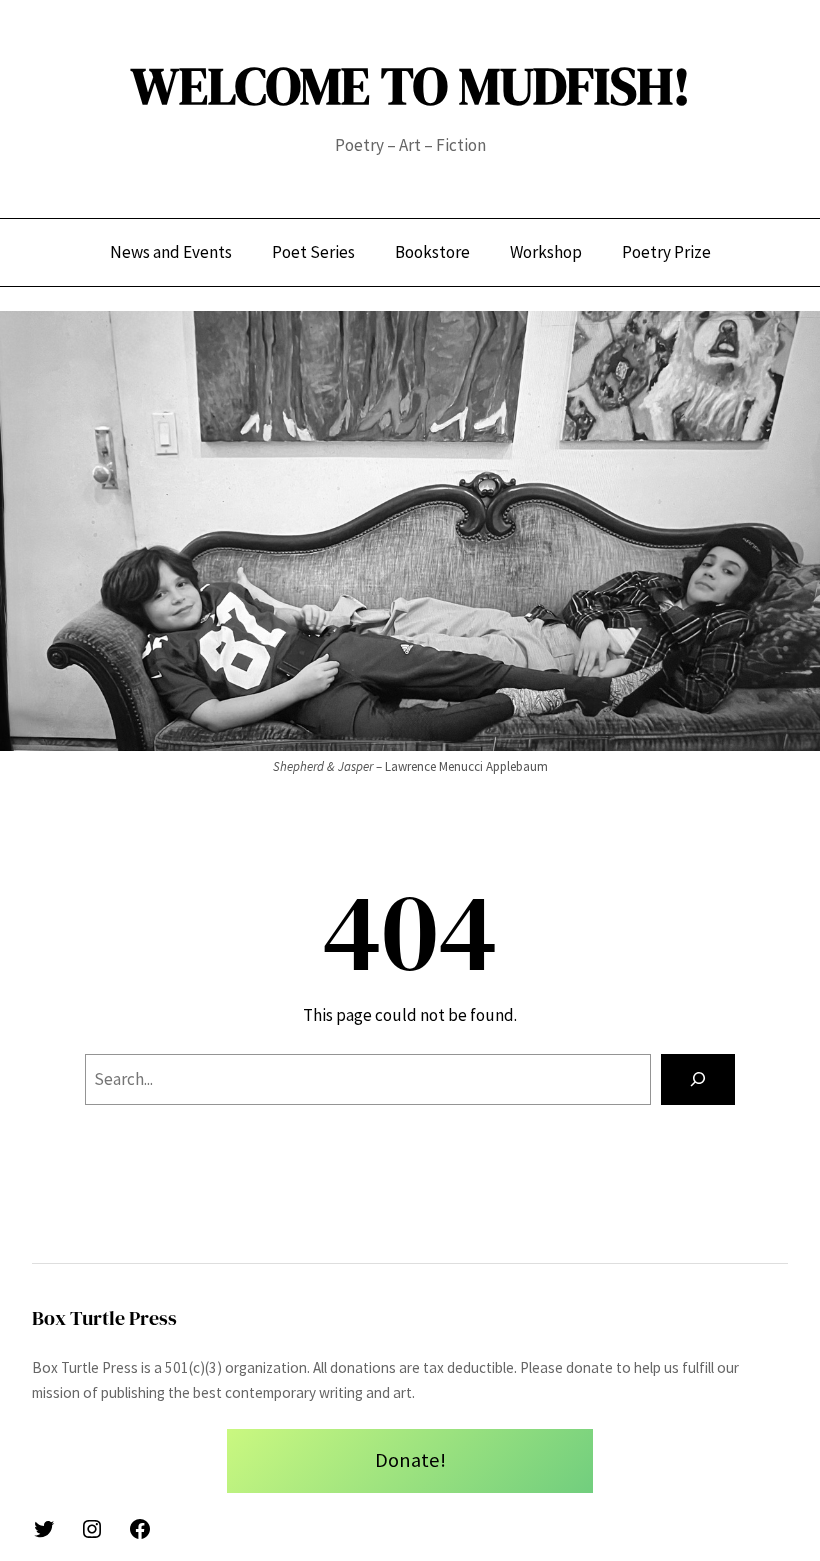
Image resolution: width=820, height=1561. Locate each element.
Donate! (410, 1460)
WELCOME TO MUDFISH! (410, 86)
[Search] (698, 1079)
